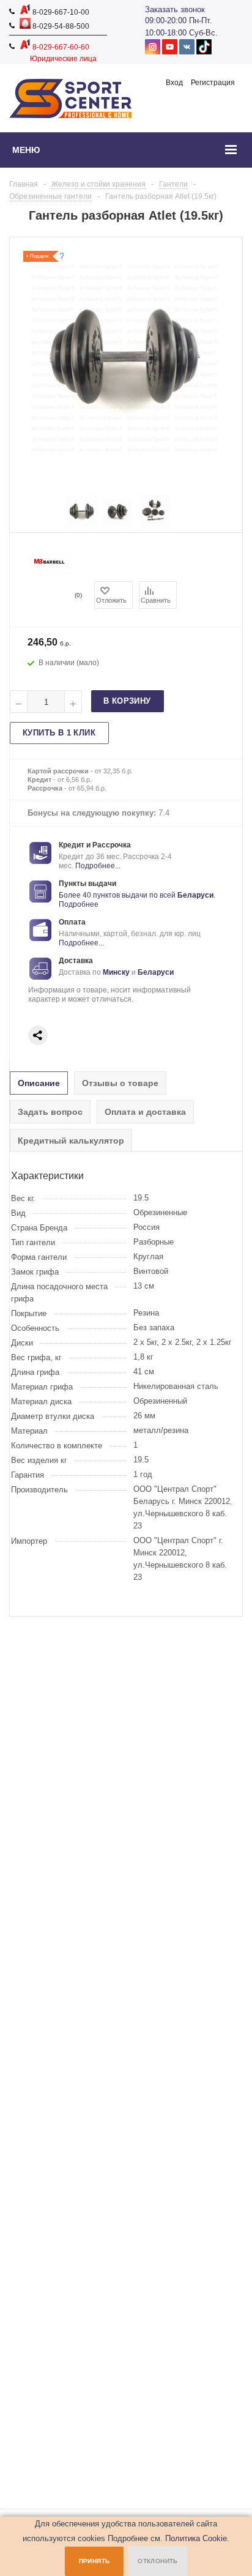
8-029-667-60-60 (60, 47)
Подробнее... (98, 866)
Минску (116, 972)
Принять (94, 2561)
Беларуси (195, 895)
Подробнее (79, 904)
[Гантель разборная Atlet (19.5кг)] (82, 524)
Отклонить (158, 2561)
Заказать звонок (175, 9)
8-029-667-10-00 (60, 12)
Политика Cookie (196, 2538)
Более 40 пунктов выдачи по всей (118, 895)
